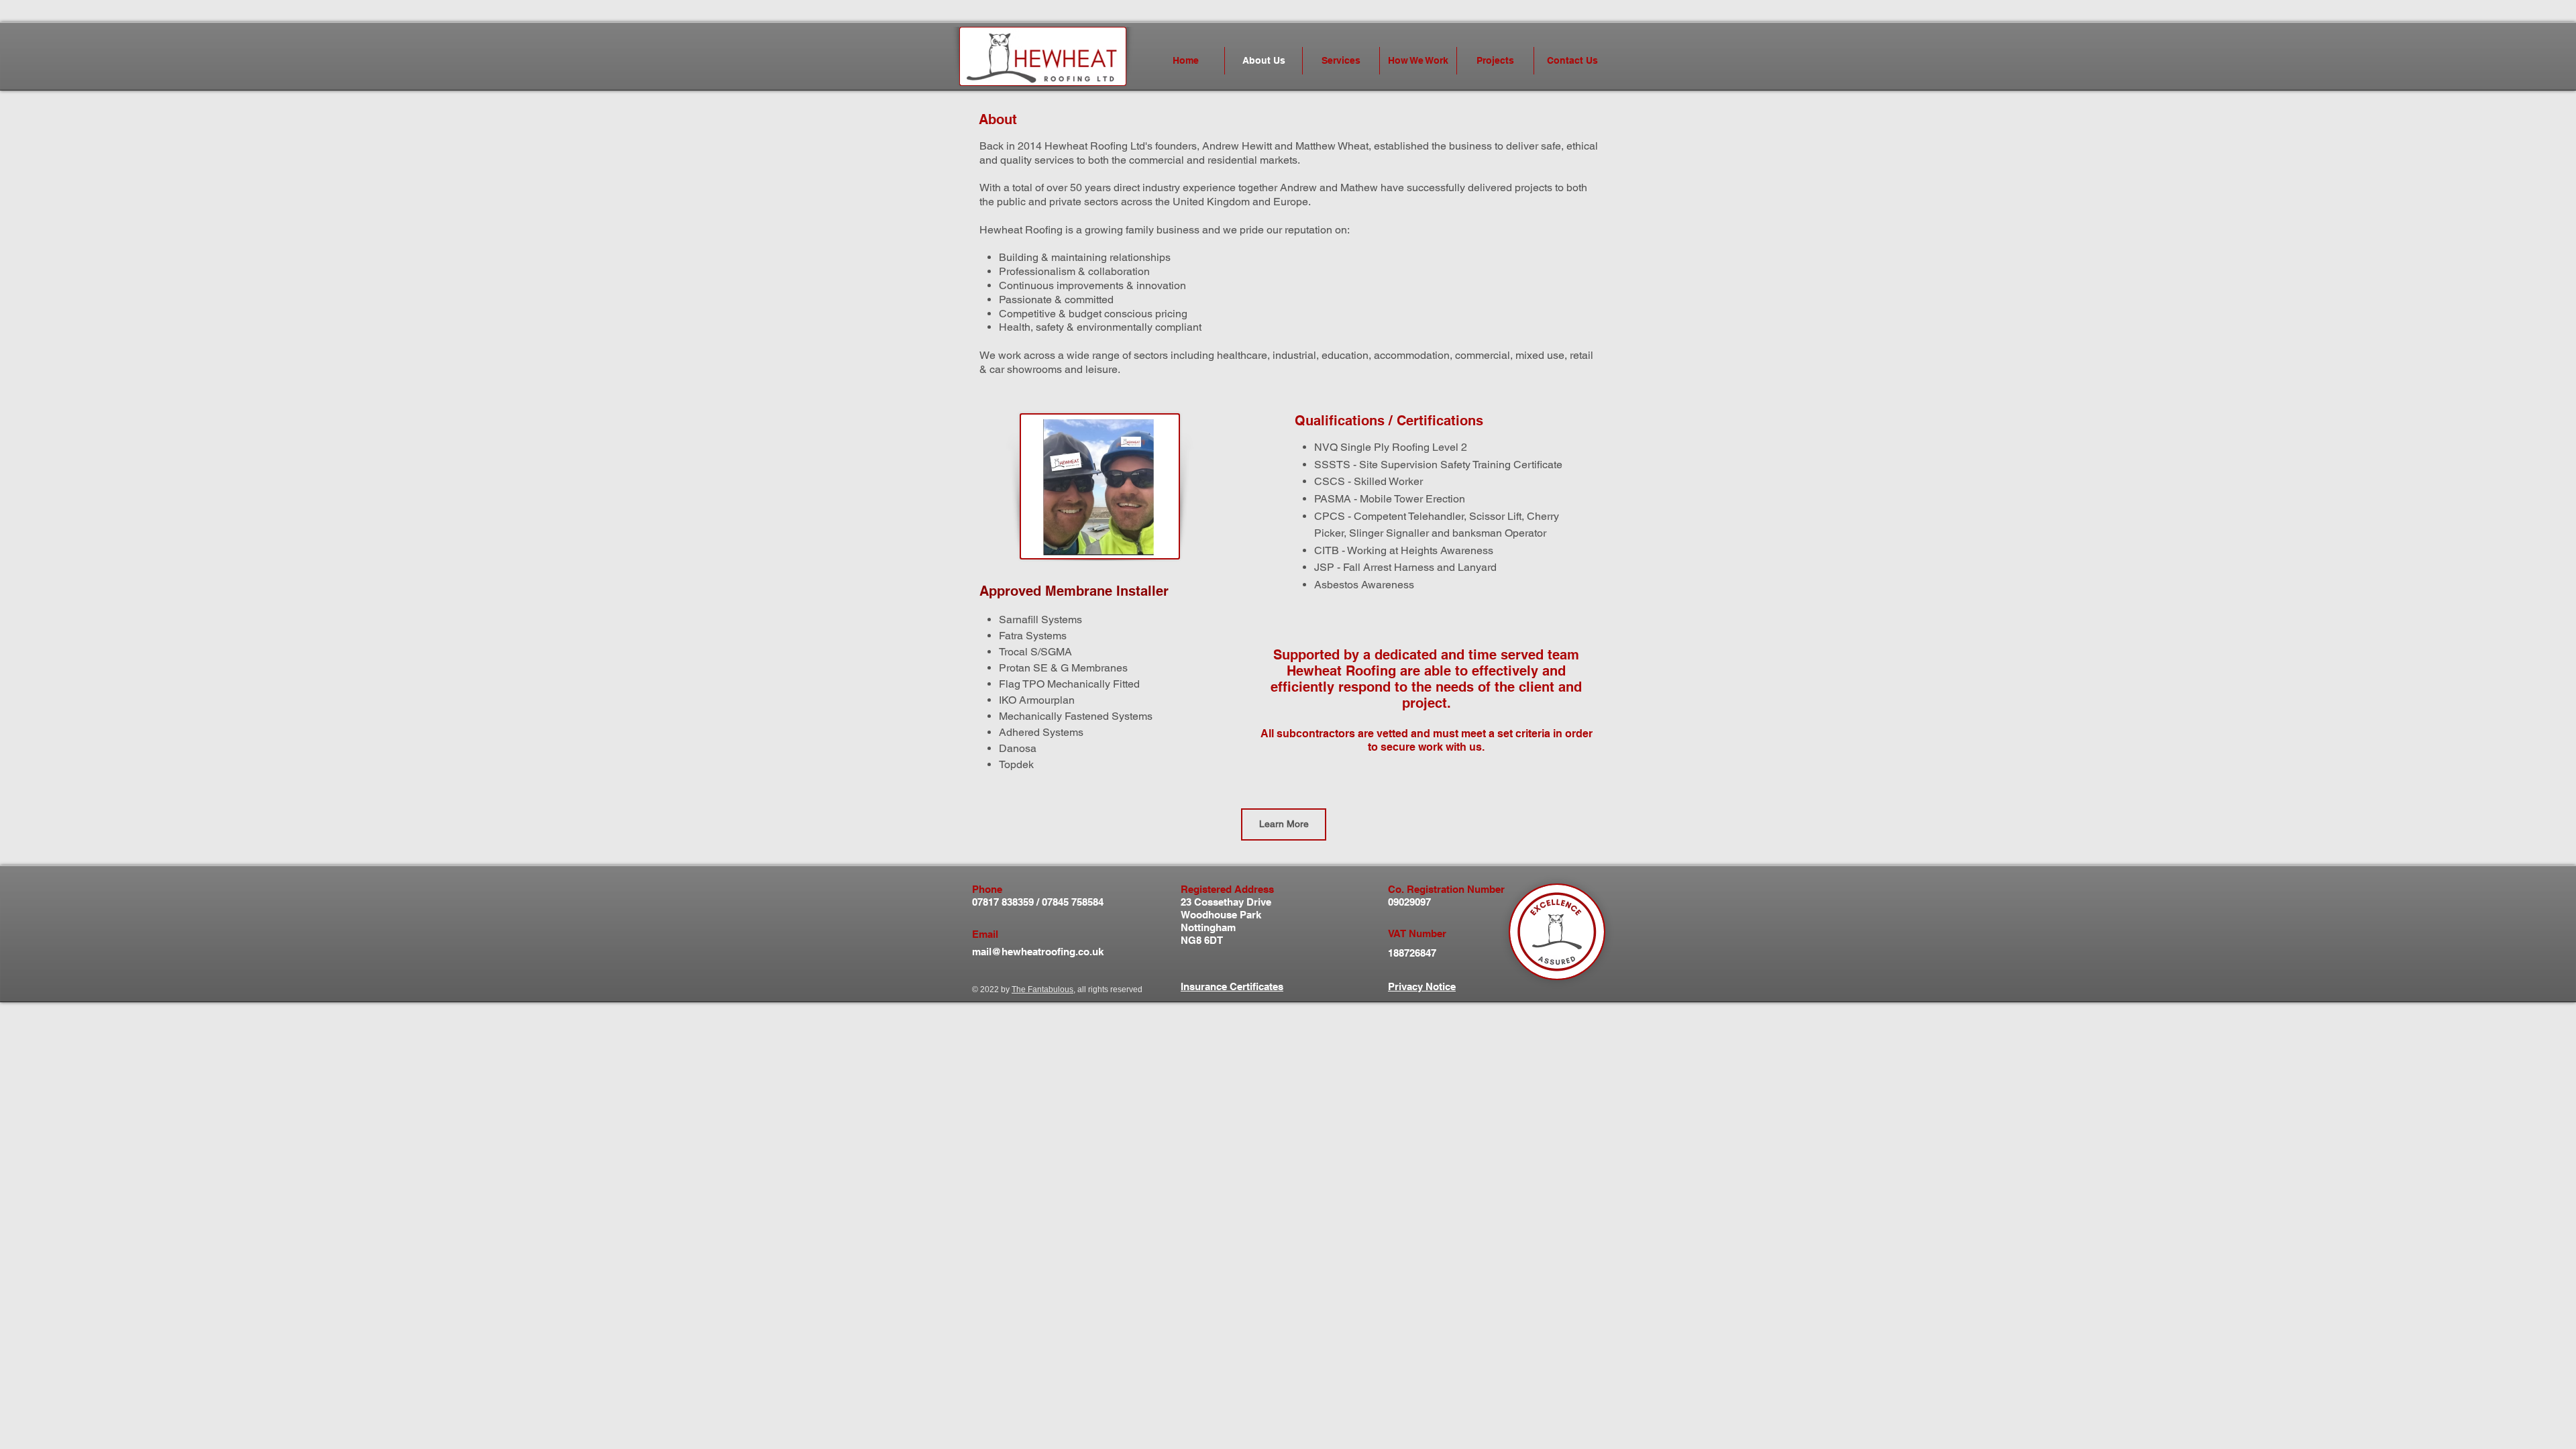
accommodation (1412, 355)
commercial (1483, 355)
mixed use (1540, 355)
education (1345, 355)
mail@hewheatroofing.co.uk (1038, 952)
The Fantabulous (1042, 989)
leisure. (1103, 369)
